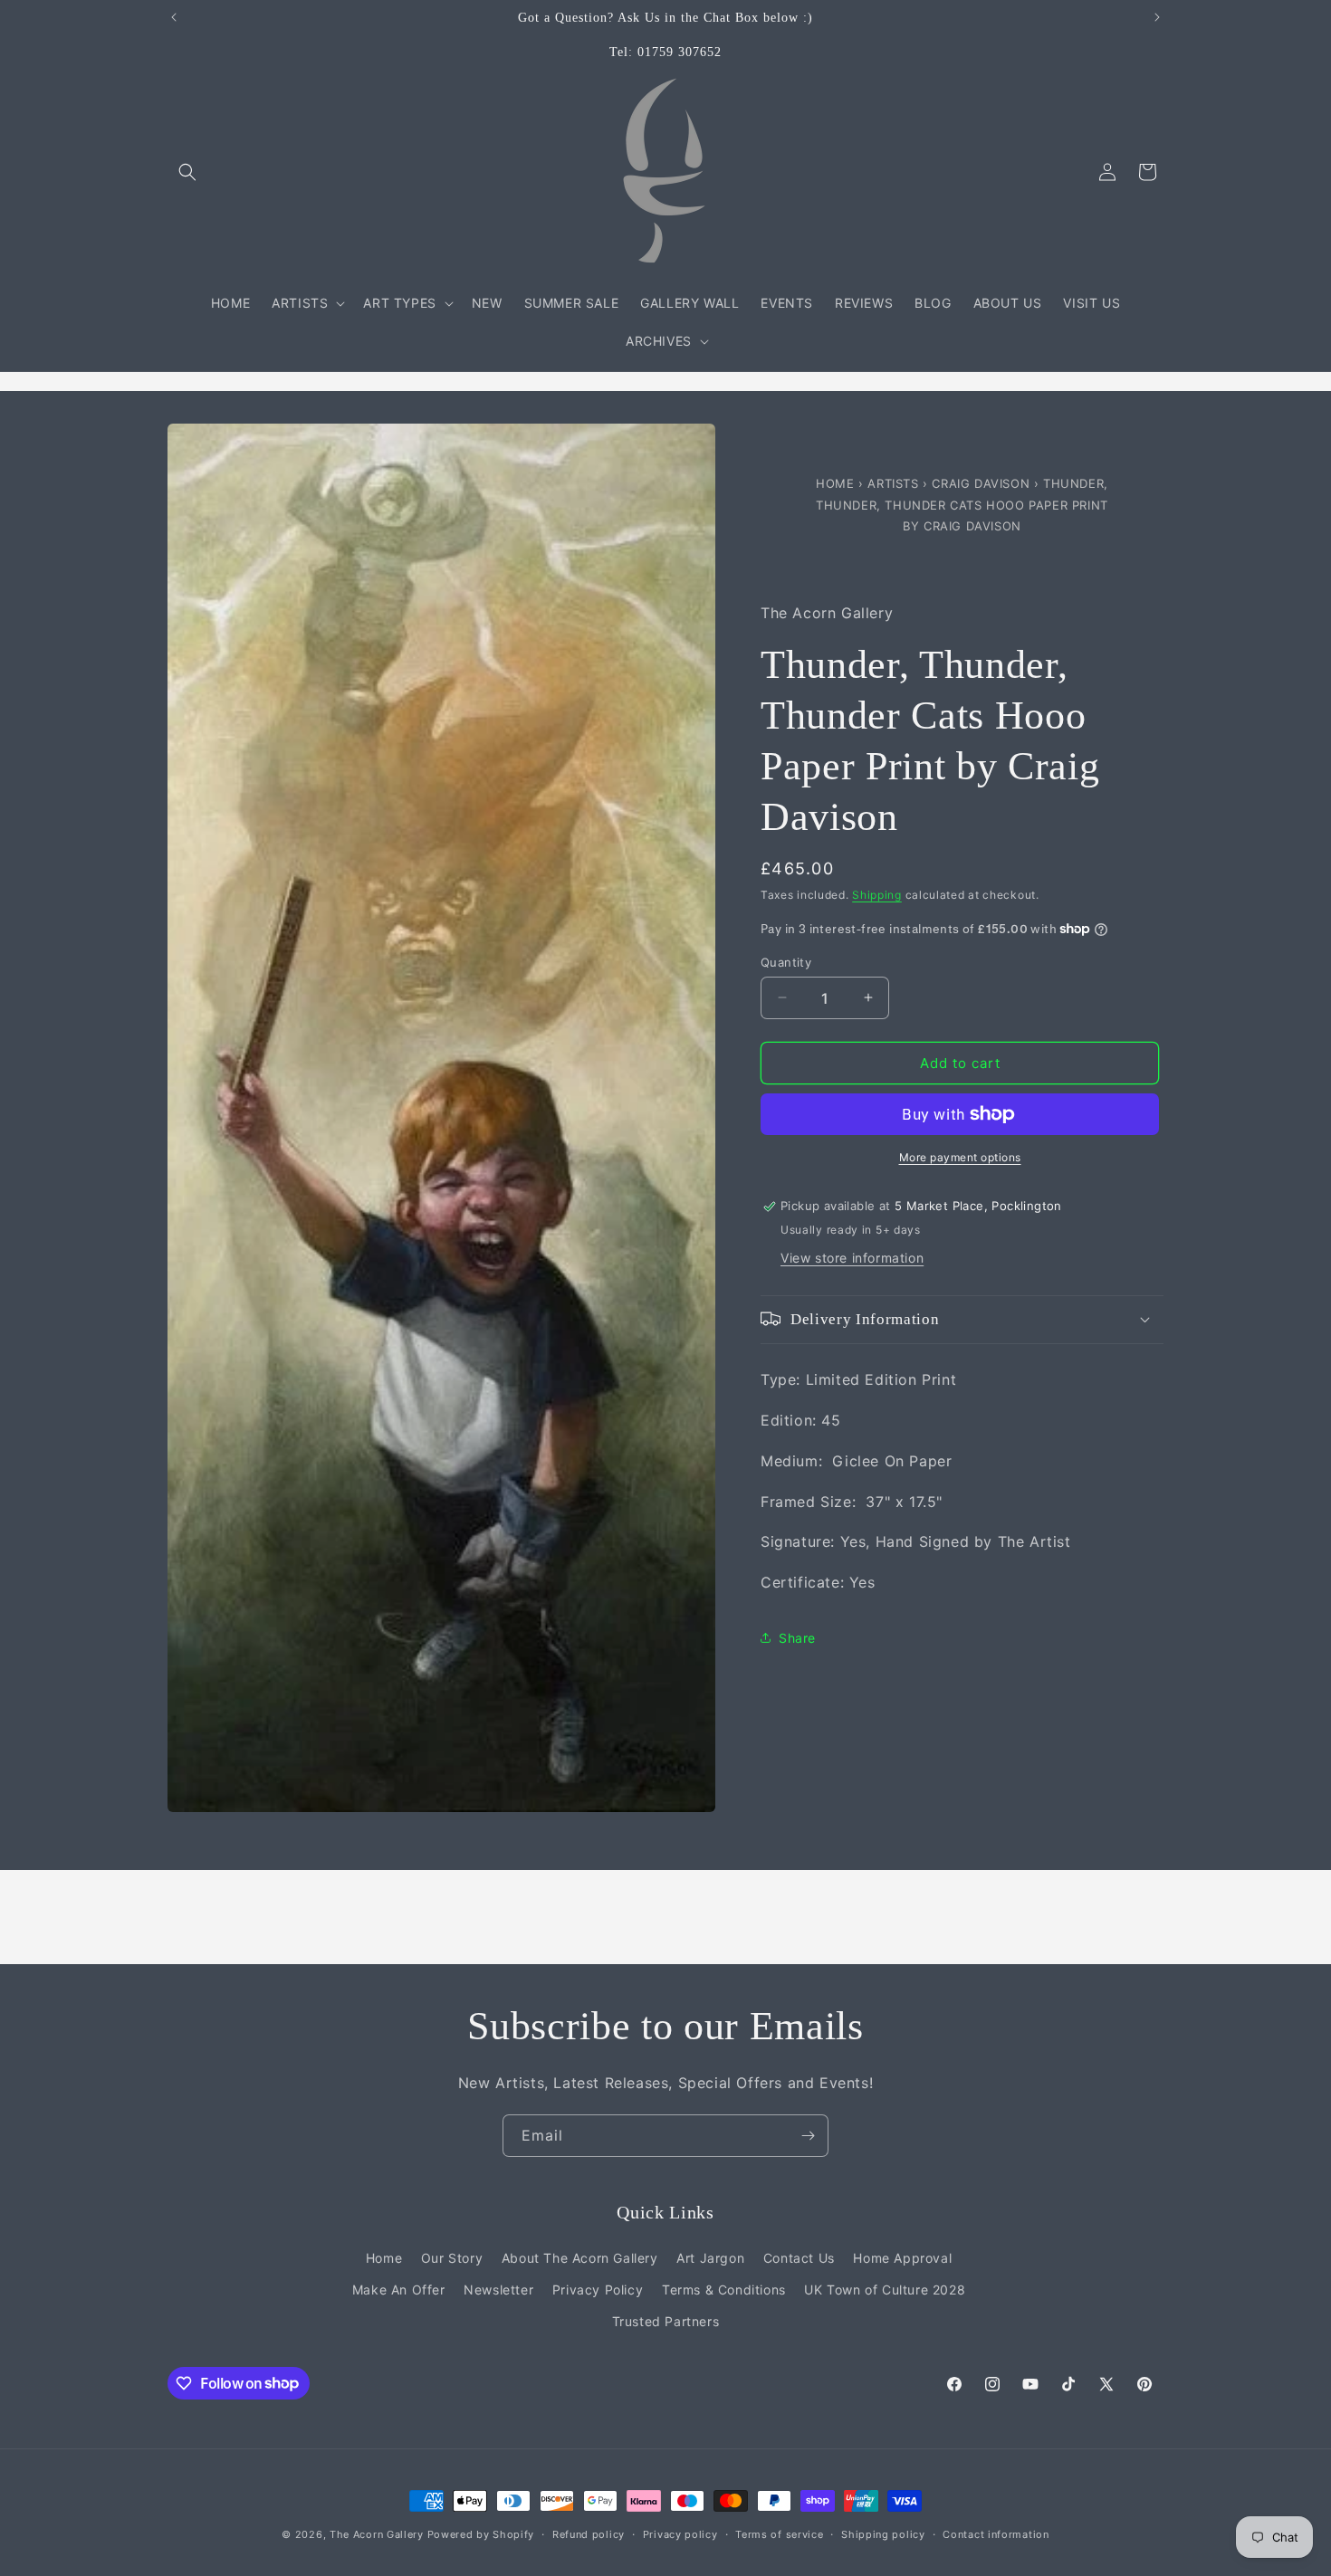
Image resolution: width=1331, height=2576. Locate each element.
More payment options (960, 1157)
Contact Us (799, 2258)
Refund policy (589, 2533)
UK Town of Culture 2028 (885, 2290)
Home (837, 483)
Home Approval (902, 2258)
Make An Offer (399, 2290)
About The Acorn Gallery (580, 2258)
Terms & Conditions (724, 2290)
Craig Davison (982, 483)
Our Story (452, 2258)
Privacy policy (680, 2533)
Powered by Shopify (481, 2534)
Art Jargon (710, 2258)
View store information (852, 1257)
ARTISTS (893, 483)
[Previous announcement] (174, 17)
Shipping (877, 895)
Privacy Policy (598, 2290)
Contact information (996, 2533)
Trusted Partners (666, 2321)
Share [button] (797, 1638)
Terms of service (779, 2533)
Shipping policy (883, 2533)
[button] (187, 172)
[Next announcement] (1157, 17)
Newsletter (498, 2290)
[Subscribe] (808, 2136)
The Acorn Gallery (377, 2534)
